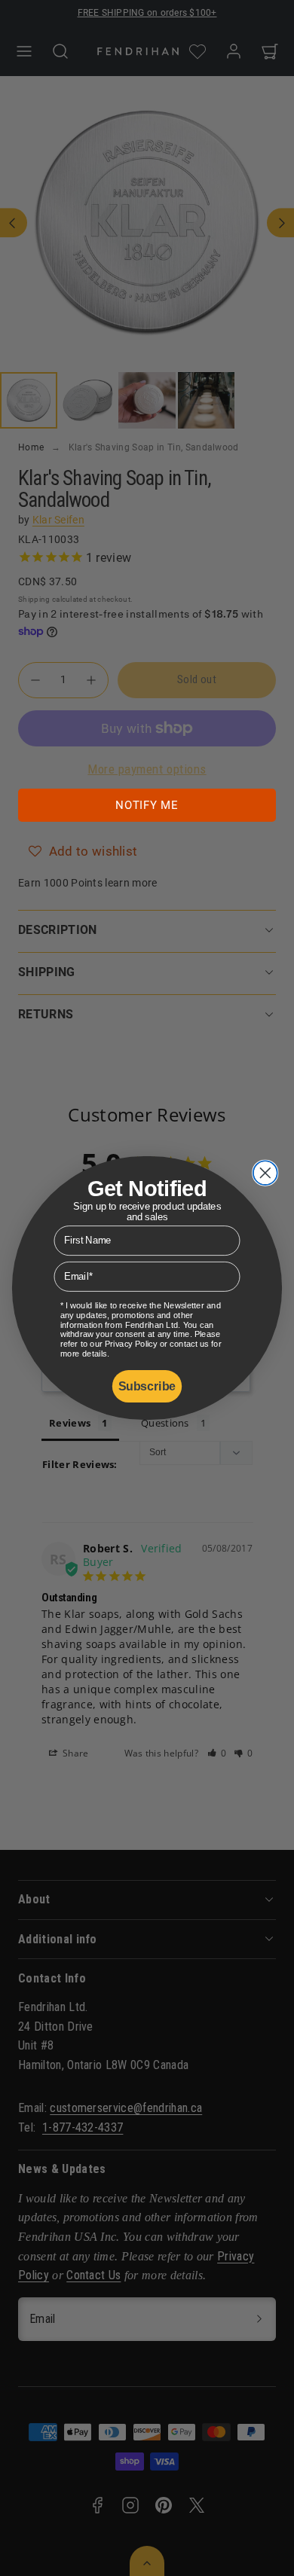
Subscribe (147, 1387)
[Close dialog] (265, 1173)
